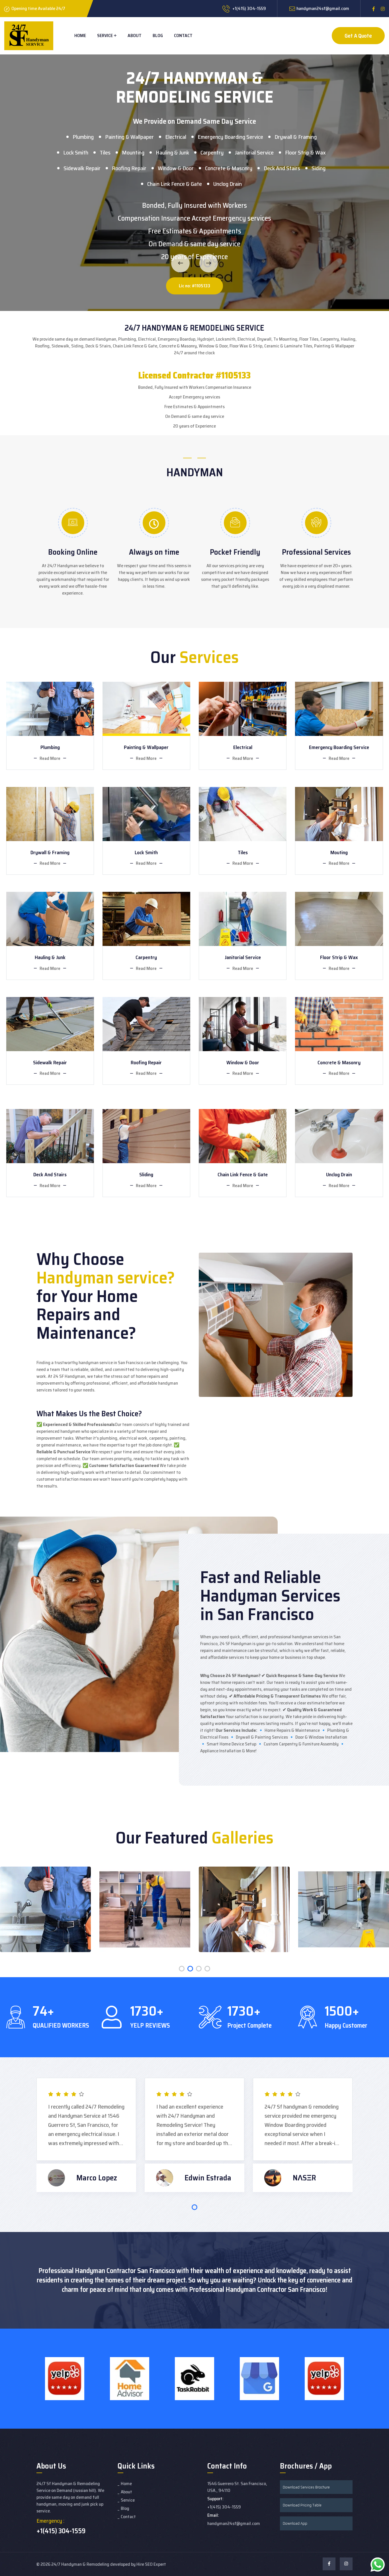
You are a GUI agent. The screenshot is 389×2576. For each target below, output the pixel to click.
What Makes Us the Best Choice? (89, 1414)
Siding (319, 168)
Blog (158, 35)
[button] (182, 1969)
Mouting (339, 852)
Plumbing (83, 137)
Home (80, 35)
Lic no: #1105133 (195, 286)
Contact (183, 35)
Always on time (154, 552)
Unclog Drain (228, 184)
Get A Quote (358, 36)
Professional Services (316, 552)
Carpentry (212, 152)
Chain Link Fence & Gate (175, 184)
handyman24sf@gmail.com (323, 8)
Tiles (105, 152)
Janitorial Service (254, 152)
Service (105, 35)
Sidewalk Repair (82, 168)
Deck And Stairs (282, 168)
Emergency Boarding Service (230, 137)
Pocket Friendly (235, 552)
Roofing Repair (129, 168)
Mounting (133, 152)
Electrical (176, 137)
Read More (50, 758)
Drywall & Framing (296, 137)
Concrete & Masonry (229, 168)
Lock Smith (76, 152)
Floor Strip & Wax (305, 152)
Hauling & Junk (172, 152)
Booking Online (73, 552)
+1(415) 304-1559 (61, 2531)
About (135, 35)
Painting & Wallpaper (129, 137)
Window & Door (176, 168)
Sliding (146, 1175)
